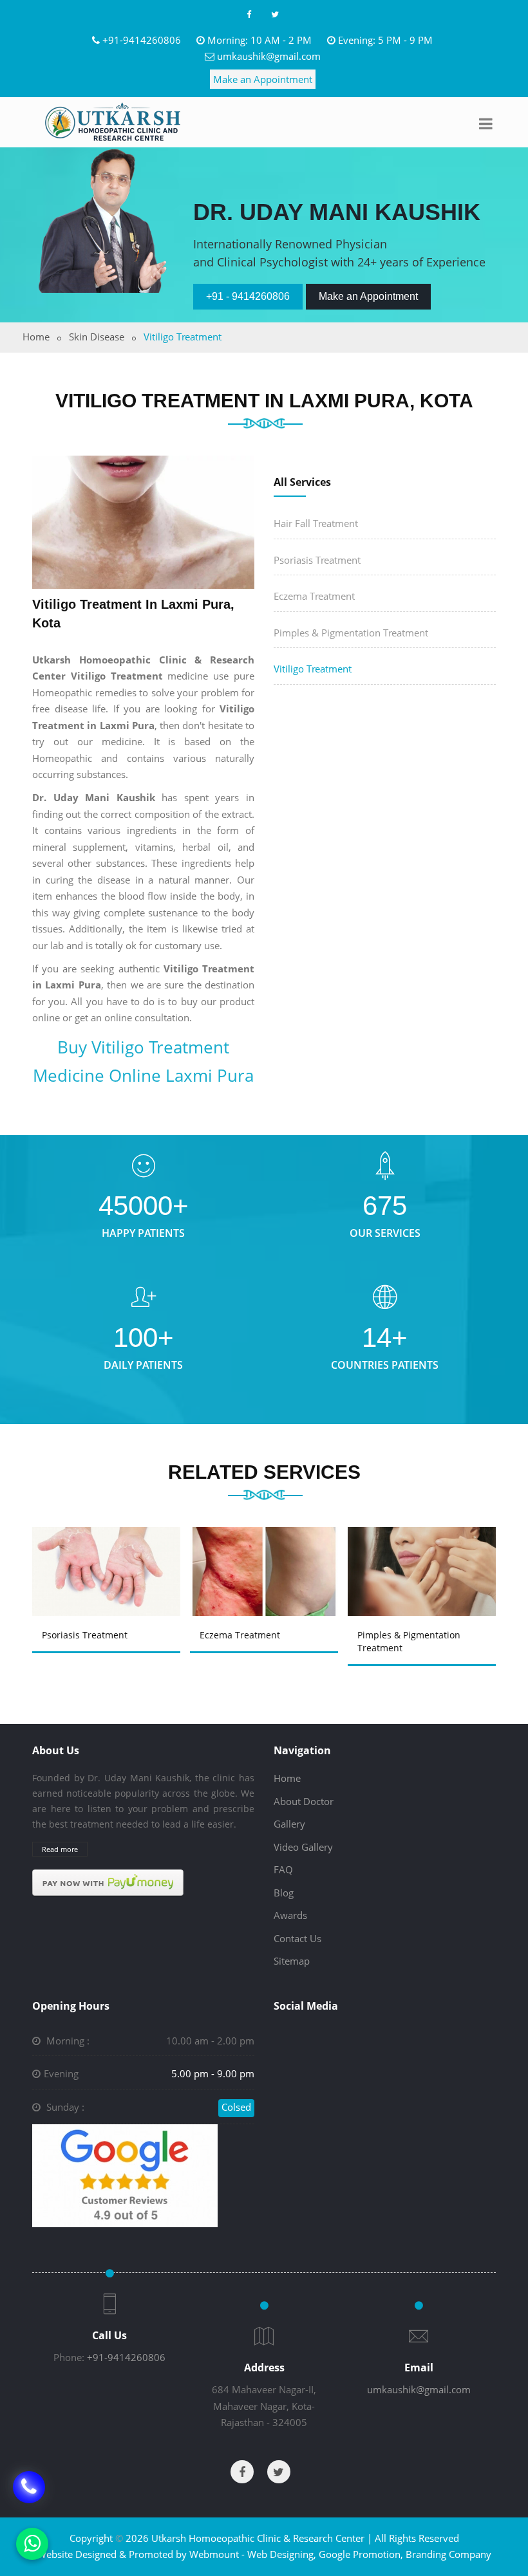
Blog (284, 1893)
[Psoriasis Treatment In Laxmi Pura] (110, 1557)
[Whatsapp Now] (32, 2544)
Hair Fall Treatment (316, 523)
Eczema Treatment (314, 596)
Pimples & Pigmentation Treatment (351, 633)
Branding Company (448, 2554)
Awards (290, 1915)
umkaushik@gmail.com (269, 56)
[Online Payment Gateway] (108, 1882)
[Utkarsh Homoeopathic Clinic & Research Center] (113, 122)
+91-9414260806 (142, 40)
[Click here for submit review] (125, 2174)
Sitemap (292, 1961)
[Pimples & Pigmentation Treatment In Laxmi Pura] (426, 1557)
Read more (60, 1849)
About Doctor (304, 1801)
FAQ (283, 1869)
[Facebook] (249, 14)
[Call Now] (29, 2496)
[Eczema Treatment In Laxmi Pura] (268, 1557)
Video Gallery (303, 1847)
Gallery (289, 1824)
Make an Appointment (263, 79)
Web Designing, (282, 2554)
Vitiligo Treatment (313, 669)
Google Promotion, (361, 2554)
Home (36, 337)
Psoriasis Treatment (317, 560)
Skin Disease (97, 337)
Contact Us (297, 1938)
